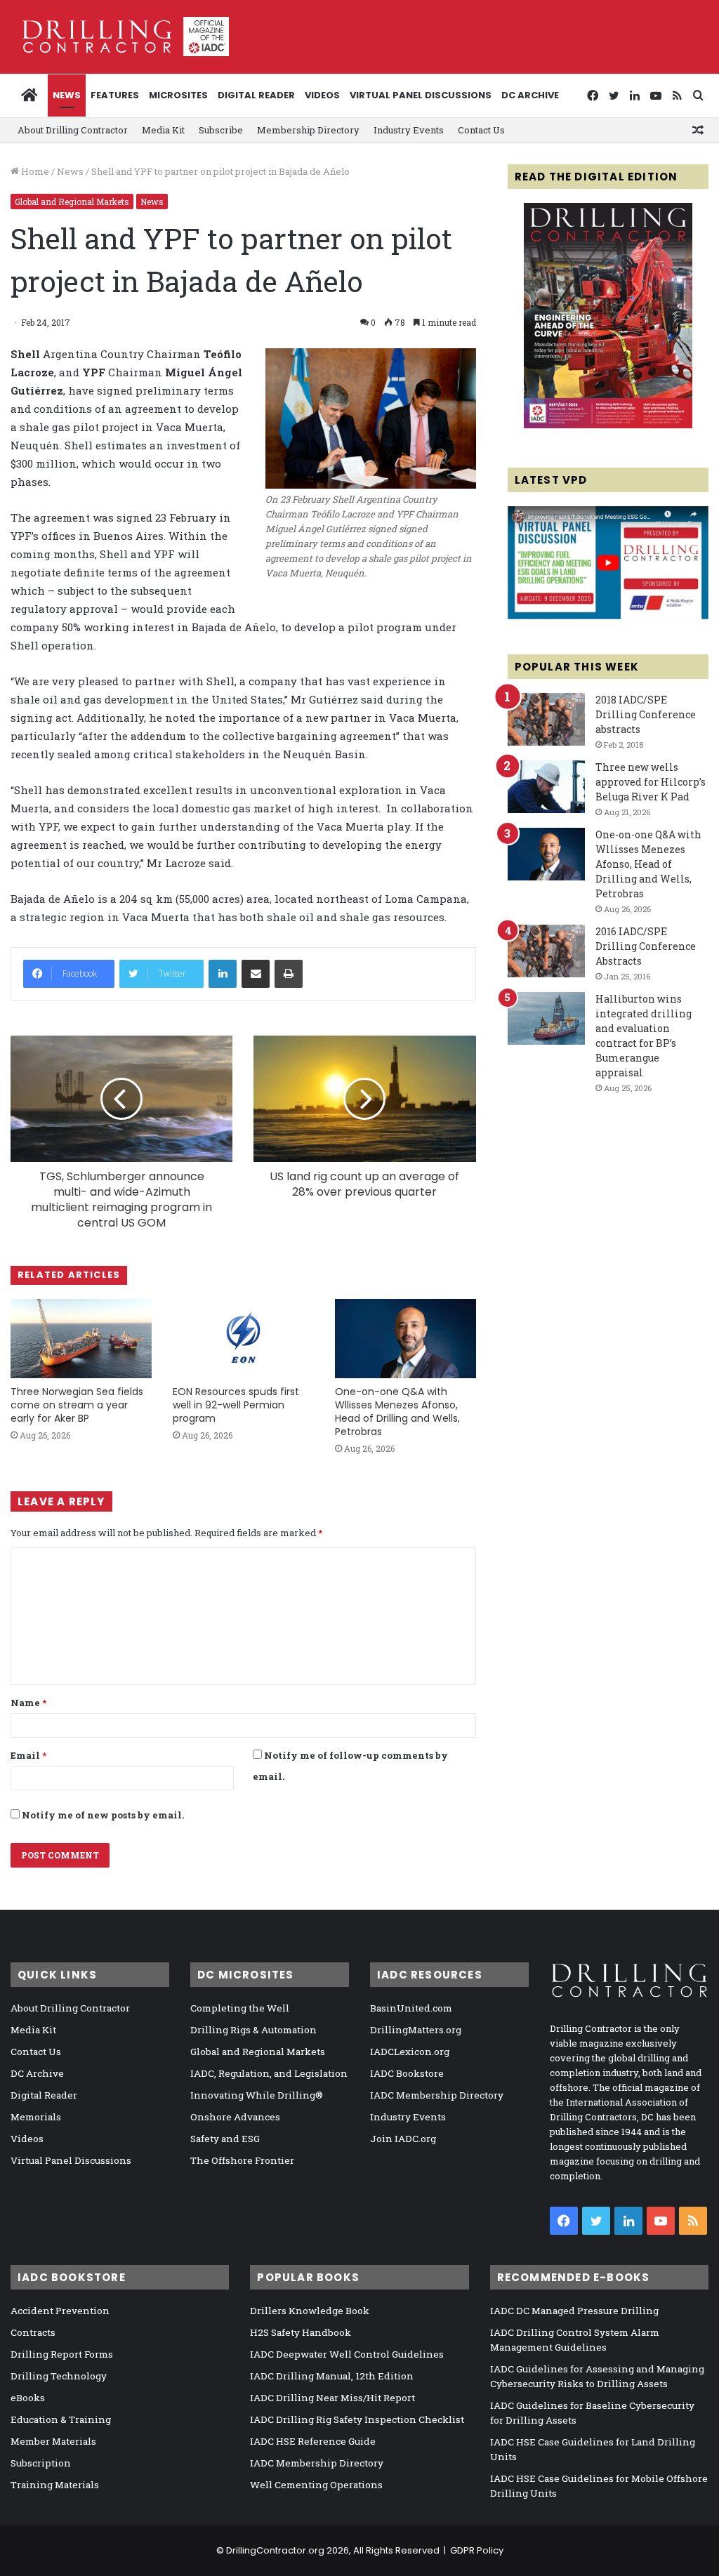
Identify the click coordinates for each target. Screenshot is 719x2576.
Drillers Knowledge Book (310, 2311)
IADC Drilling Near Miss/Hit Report (332, 2398)
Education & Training (61, 2419)
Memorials (36, 2117)
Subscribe (221, 130)
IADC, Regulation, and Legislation (269, 2073)
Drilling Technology (59, 2376)
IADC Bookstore (407, 2073)
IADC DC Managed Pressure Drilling (574, 2311)
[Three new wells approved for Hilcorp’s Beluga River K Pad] (546, 787)
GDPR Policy (477, 2550)
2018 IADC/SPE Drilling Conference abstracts (646, 714)
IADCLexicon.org (410, 2052)
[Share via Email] (256, 974)
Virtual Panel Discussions (421, 95)
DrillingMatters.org (416, 2030)
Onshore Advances (235, 2117)
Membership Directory (308, 130)
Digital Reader (256, 95)
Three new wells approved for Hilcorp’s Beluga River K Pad (651, 782)
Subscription (41, 2463)
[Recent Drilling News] (608, 425)
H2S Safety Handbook (301, 2332)
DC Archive (530, 95)
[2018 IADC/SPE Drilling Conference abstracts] (546, 719)
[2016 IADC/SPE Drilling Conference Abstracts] (546, 951)
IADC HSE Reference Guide (313, 2441)
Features (115, 95)
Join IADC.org (403, 2139)
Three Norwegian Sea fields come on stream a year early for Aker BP (77, 1405)
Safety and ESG (225, 2139)
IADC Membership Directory (437, 2095)
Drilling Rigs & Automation (253, 2030)
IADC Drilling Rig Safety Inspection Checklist (357, 2419)
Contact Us (481, 130)
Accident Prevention (60, 2311)
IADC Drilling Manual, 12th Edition (332, 2376)
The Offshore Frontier (242, 2160)
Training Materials (55, 2485)
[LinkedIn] (223, 974)
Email (28, 1755)
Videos (322, 95)
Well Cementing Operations (316, 2485)
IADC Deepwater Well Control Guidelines (347, 2354)
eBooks (28, 2398)
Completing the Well (240, 2008)
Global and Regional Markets (72, 202)
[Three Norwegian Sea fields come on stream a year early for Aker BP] (81, 1339)
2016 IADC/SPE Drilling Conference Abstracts (646, 946)
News (67, 95)
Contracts (33, 2332)
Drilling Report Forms (62, 2354)
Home (34, 171)
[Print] (289, 974)
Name (28, 1703)
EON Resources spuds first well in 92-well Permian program (236, 1405)
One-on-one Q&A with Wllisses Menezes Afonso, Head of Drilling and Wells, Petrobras (397, 1412)
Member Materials (53, 2441)
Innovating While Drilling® (257, 2095)
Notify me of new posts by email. (103, 1815)
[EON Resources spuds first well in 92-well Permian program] (243, 1339)
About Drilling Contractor (73, 130)
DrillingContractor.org (275, 2550)
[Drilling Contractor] (120, 37)
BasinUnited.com (411, 2008)
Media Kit (163, 130)
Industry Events (409, 130)
